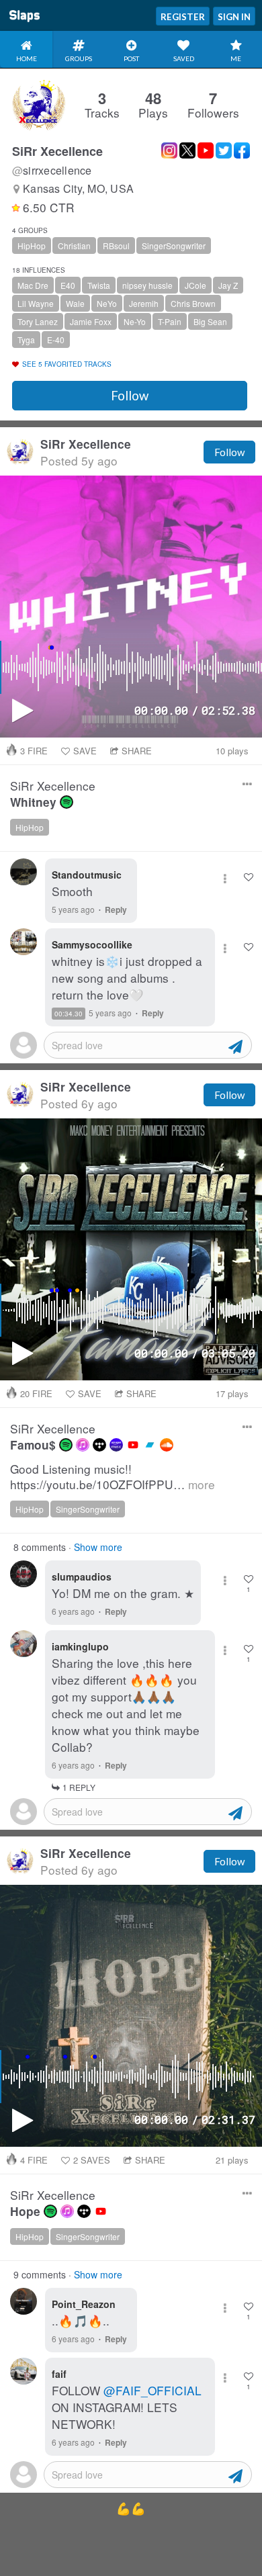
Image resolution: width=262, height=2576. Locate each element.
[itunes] (83, 1445)
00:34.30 (69, 1014)
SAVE (85, 751)
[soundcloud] (167, 1445)
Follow (130, 396)
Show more (98, 1547)
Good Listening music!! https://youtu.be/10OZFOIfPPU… (113, 1477)
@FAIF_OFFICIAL (152, 2390)
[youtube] (133, 1445)
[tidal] (99, 1445)
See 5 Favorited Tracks (67, 364)
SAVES (92, 2160)
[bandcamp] (150, 1445)
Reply (116, 909)
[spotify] (67, 802)
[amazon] (116, 1445)
